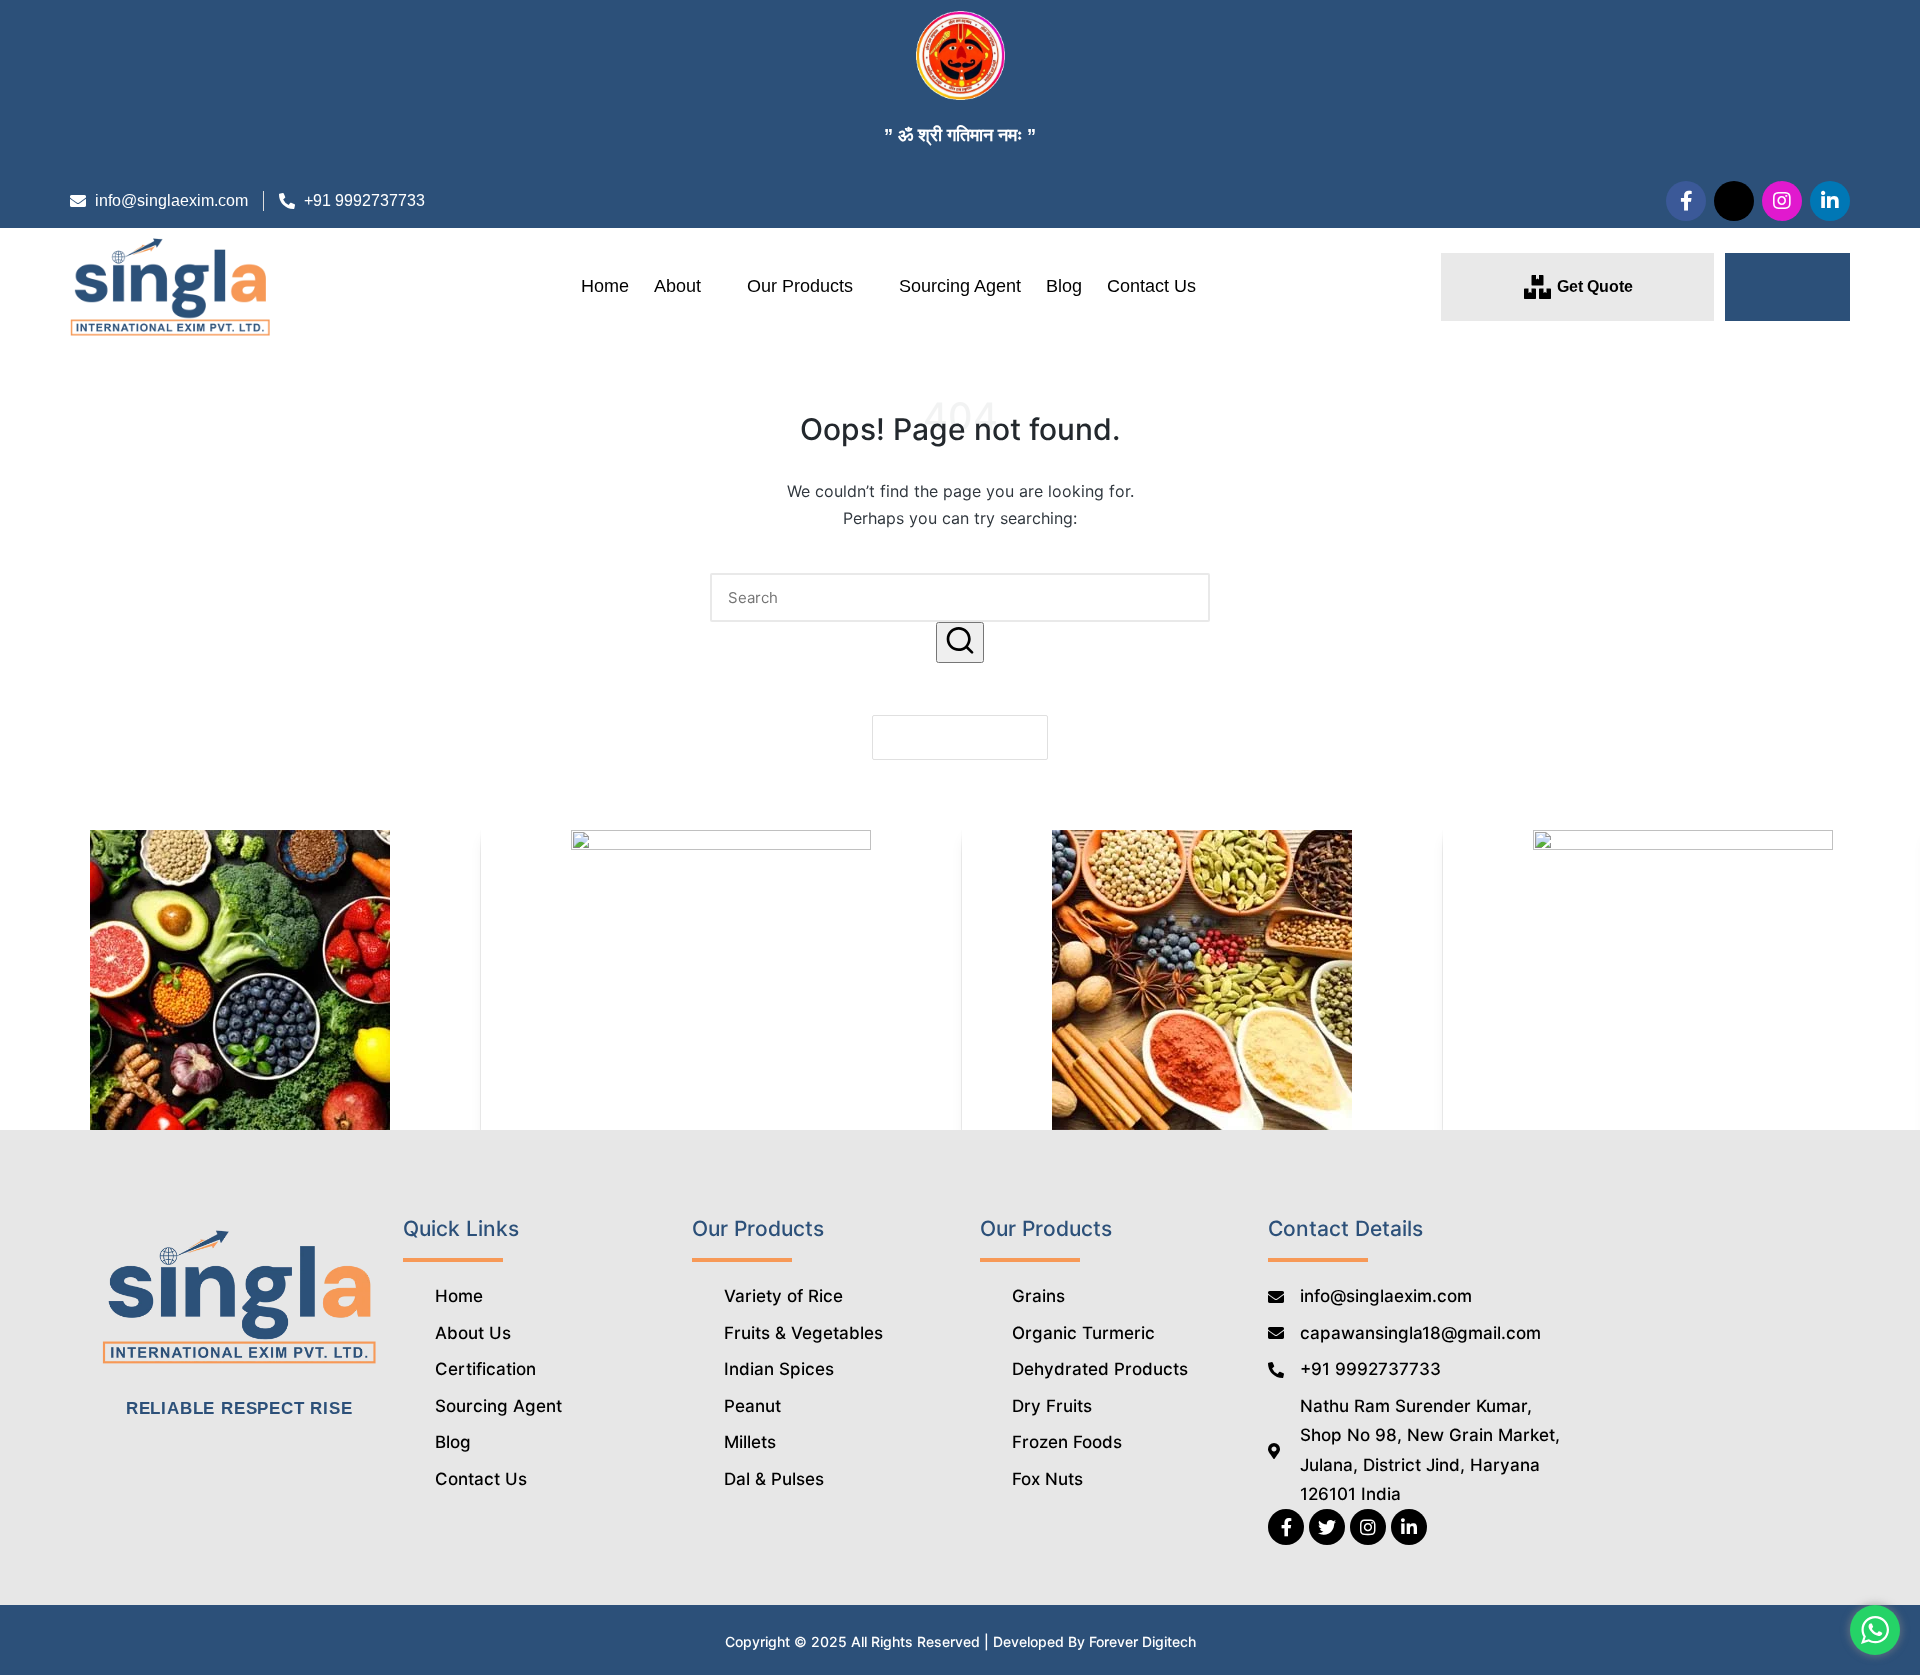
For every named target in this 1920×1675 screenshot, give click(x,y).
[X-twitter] (1734, 201)
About (677, 286)
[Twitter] (1327, 1527)
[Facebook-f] (1686, 201)
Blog (1064, 286)
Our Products (800, 286)
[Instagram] (1782, 201)
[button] (1787, 287)
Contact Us (1151, 286)
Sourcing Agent (960, 286)
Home (605, 286)
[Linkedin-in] (1830, 201)
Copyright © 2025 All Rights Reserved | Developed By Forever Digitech (960, 1641)
